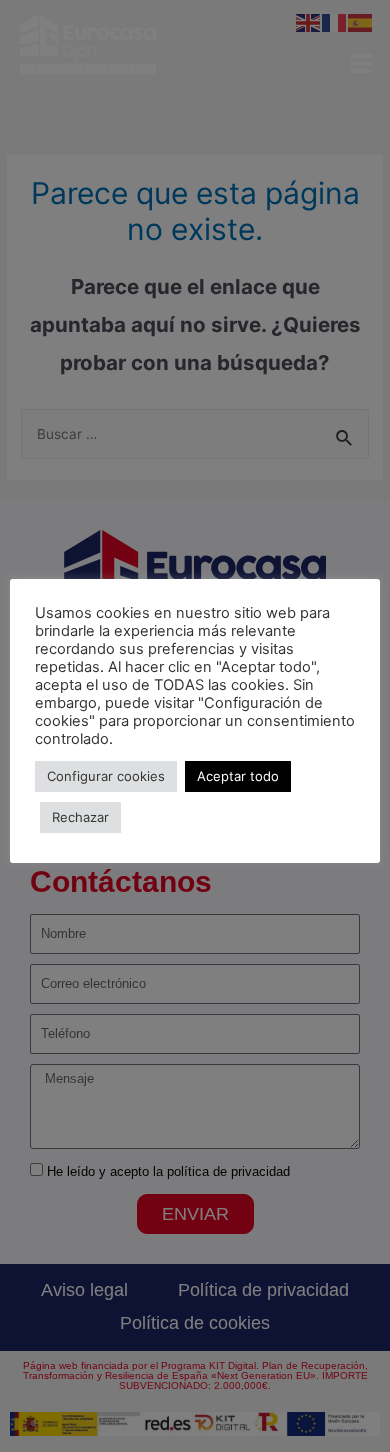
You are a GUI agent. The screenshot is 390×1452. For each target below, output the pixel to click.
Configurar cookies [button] (106, 776)
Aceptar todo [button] (238, 776)
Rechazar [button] (80, 817)
